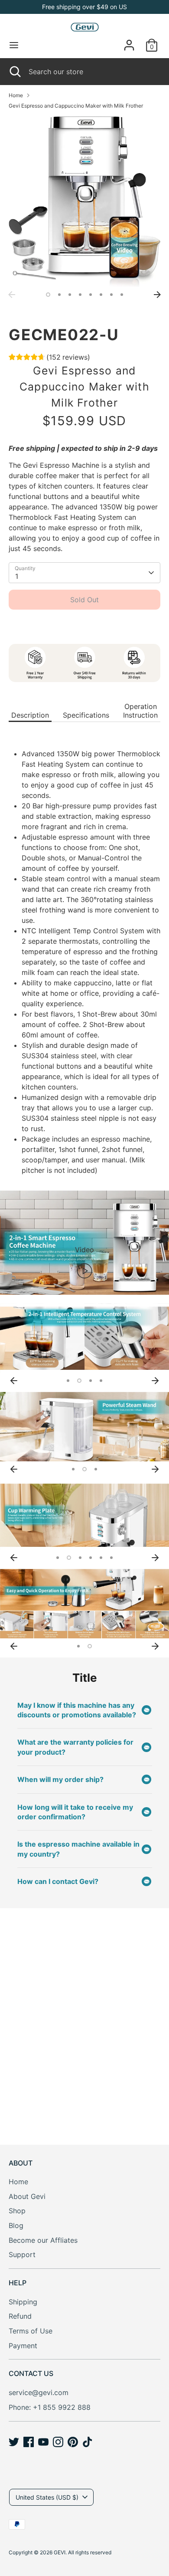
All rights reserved (90, 2552)
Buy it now (84, 626)
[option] (84, 201)
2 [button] (59, 295)
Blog (16, 2225)
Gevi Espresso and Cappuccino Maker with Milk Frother (76, 106)
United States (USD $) (47, 2497)
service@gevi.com (39, 2392)
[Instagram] (58, 2442)
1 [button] (48, 295)
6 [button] (101, 295)
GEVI (60, 2552)
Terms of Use (31, 2331)
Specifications (86, 715)
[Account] (129, 42)
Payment (23, 2346)
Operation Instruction (140, 711)
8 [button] (122, 295)
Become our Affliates (43, 2240)
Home (16, 95)
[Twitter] (14, 2442)
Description (30, 715)
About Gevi (27, 2196)
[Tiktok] (88, 2442)
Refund (20, 2316)
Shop (17, 2211)
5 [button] (91, 295)
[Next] (157, 295)
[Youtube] (43, 2442)
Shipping (23, 2302)
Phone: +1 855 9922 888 (50, 2407)
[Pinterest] (73, 2442)
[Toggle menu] (14, 45)
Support (22, 2254)
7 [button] (111, 295)
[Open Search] (14, 72)
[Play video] (84, 1270)
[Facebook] (29, 2442)
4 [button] (80, 295)
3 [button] (70, 295)
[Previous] (12, 295)
